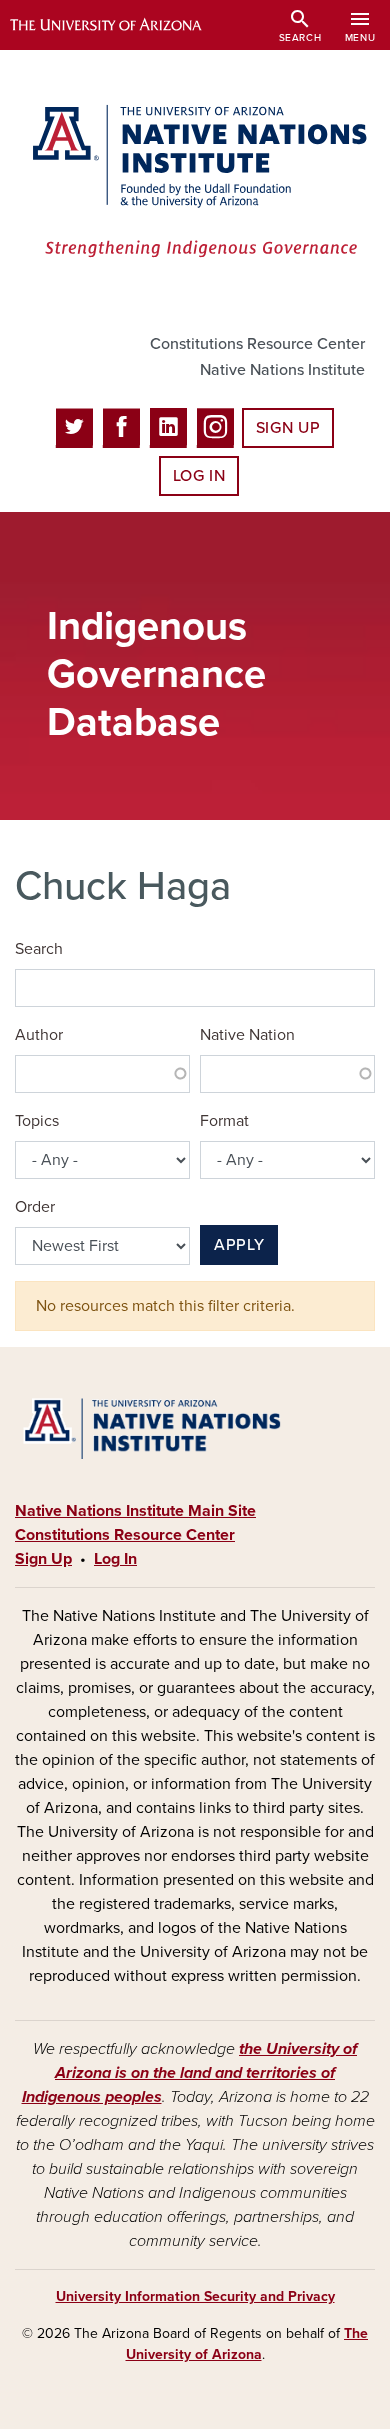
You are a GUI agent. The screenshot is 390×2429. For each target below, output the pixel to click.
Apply (239, 1245)
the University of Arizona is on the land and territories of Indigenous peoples (190, 2073)
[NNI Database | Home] (195, 183)
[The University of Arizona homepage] (120, 25)
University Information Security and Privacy (195, 2296)
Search (39, 949)
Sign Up (288, 428)
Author (39, 1035)
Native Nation (247, 1035)
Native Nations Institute (282, 370)
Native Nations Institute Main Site (135, 1511)
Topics (37, 1121)
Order (35, 1207)
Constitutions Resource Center (257, 344)
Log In (199, 476)
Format (224, 1121)
